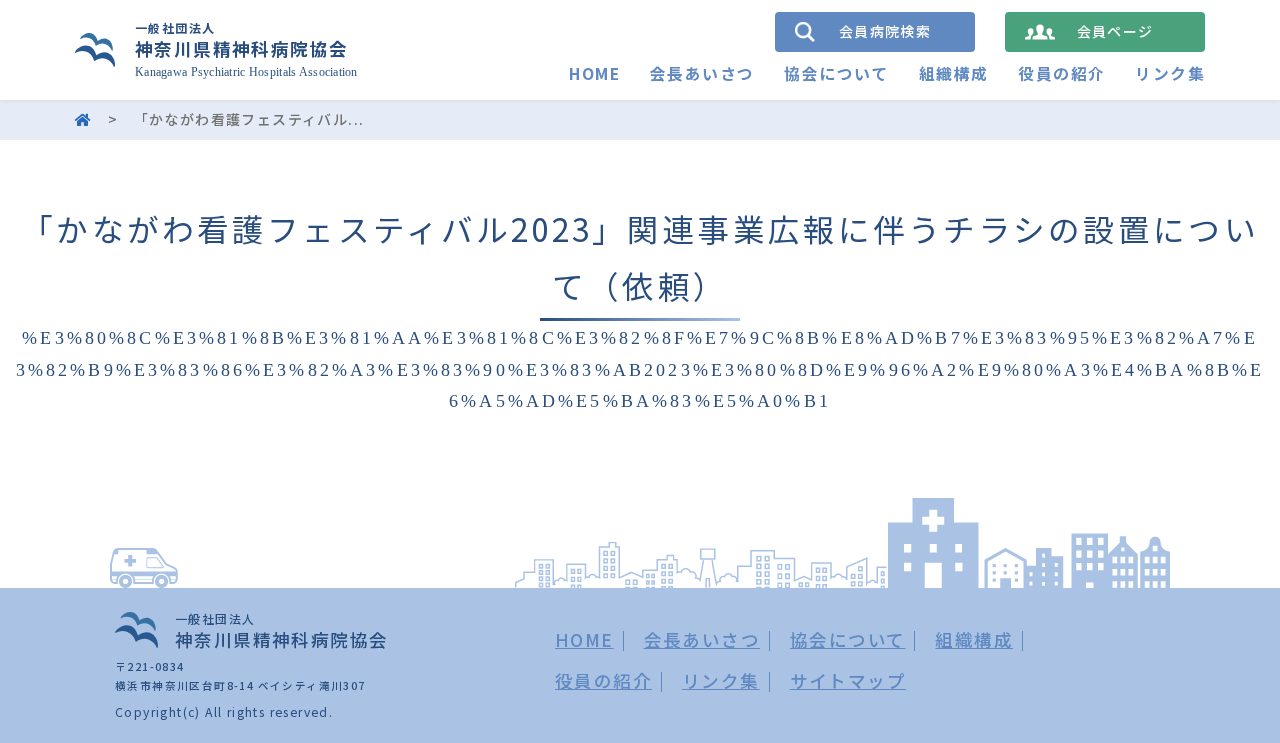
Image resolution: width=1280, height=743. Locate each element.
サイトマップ (848, 680)
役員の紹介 (1061, 73)
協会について (836, 73)
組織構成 (954, 73)
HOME (594, 73)
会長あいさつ (702, 73)
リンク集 (1170, 73)
